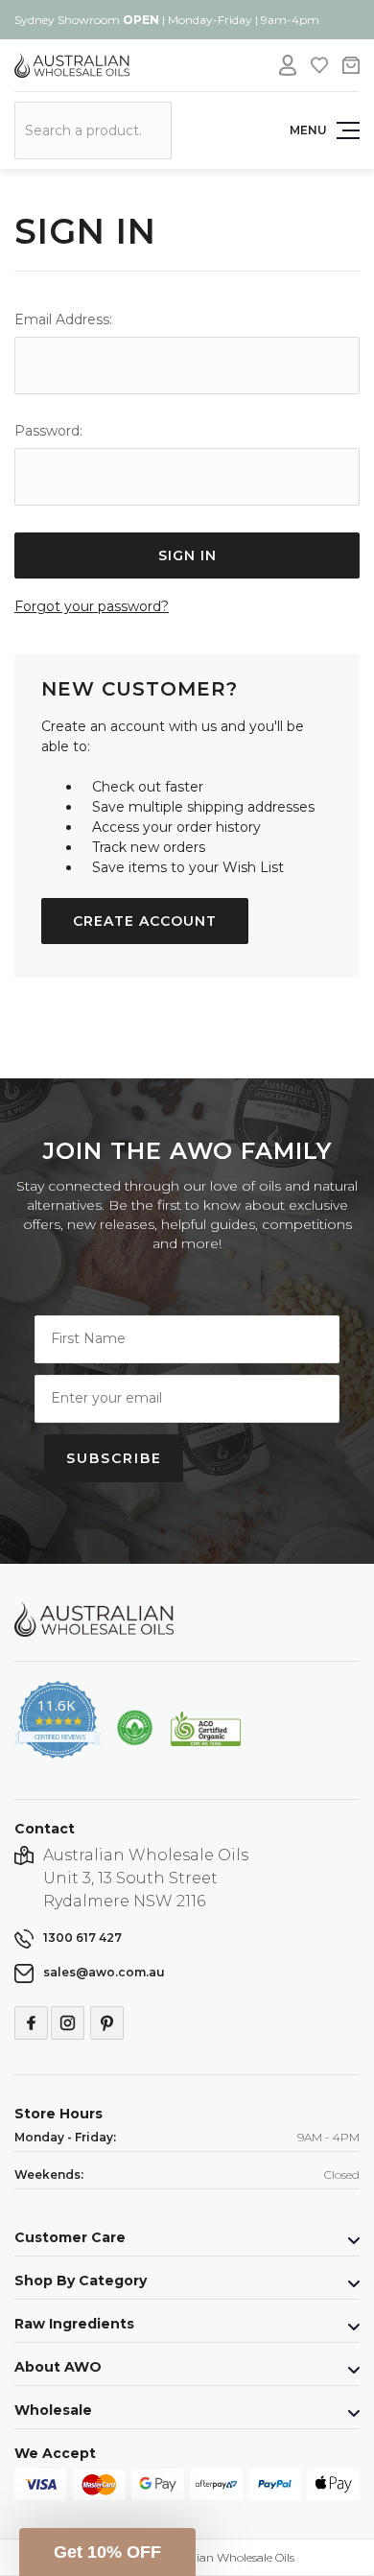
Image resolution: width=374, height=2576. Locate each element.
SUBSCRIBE (114, 1458)
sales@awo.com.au (104, 1972)
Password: (48, 431)
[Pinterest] (107, 2023)
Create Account (145, 921)
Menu (308, 130)
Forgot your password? (92, 606)
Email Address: (63, 319)
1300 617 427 (82, 1938)
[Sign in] (288, 65)
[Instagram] (68, 2023)
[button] (107, 2552)
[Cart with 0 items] (351, 65)
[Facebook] (31, 2023)
